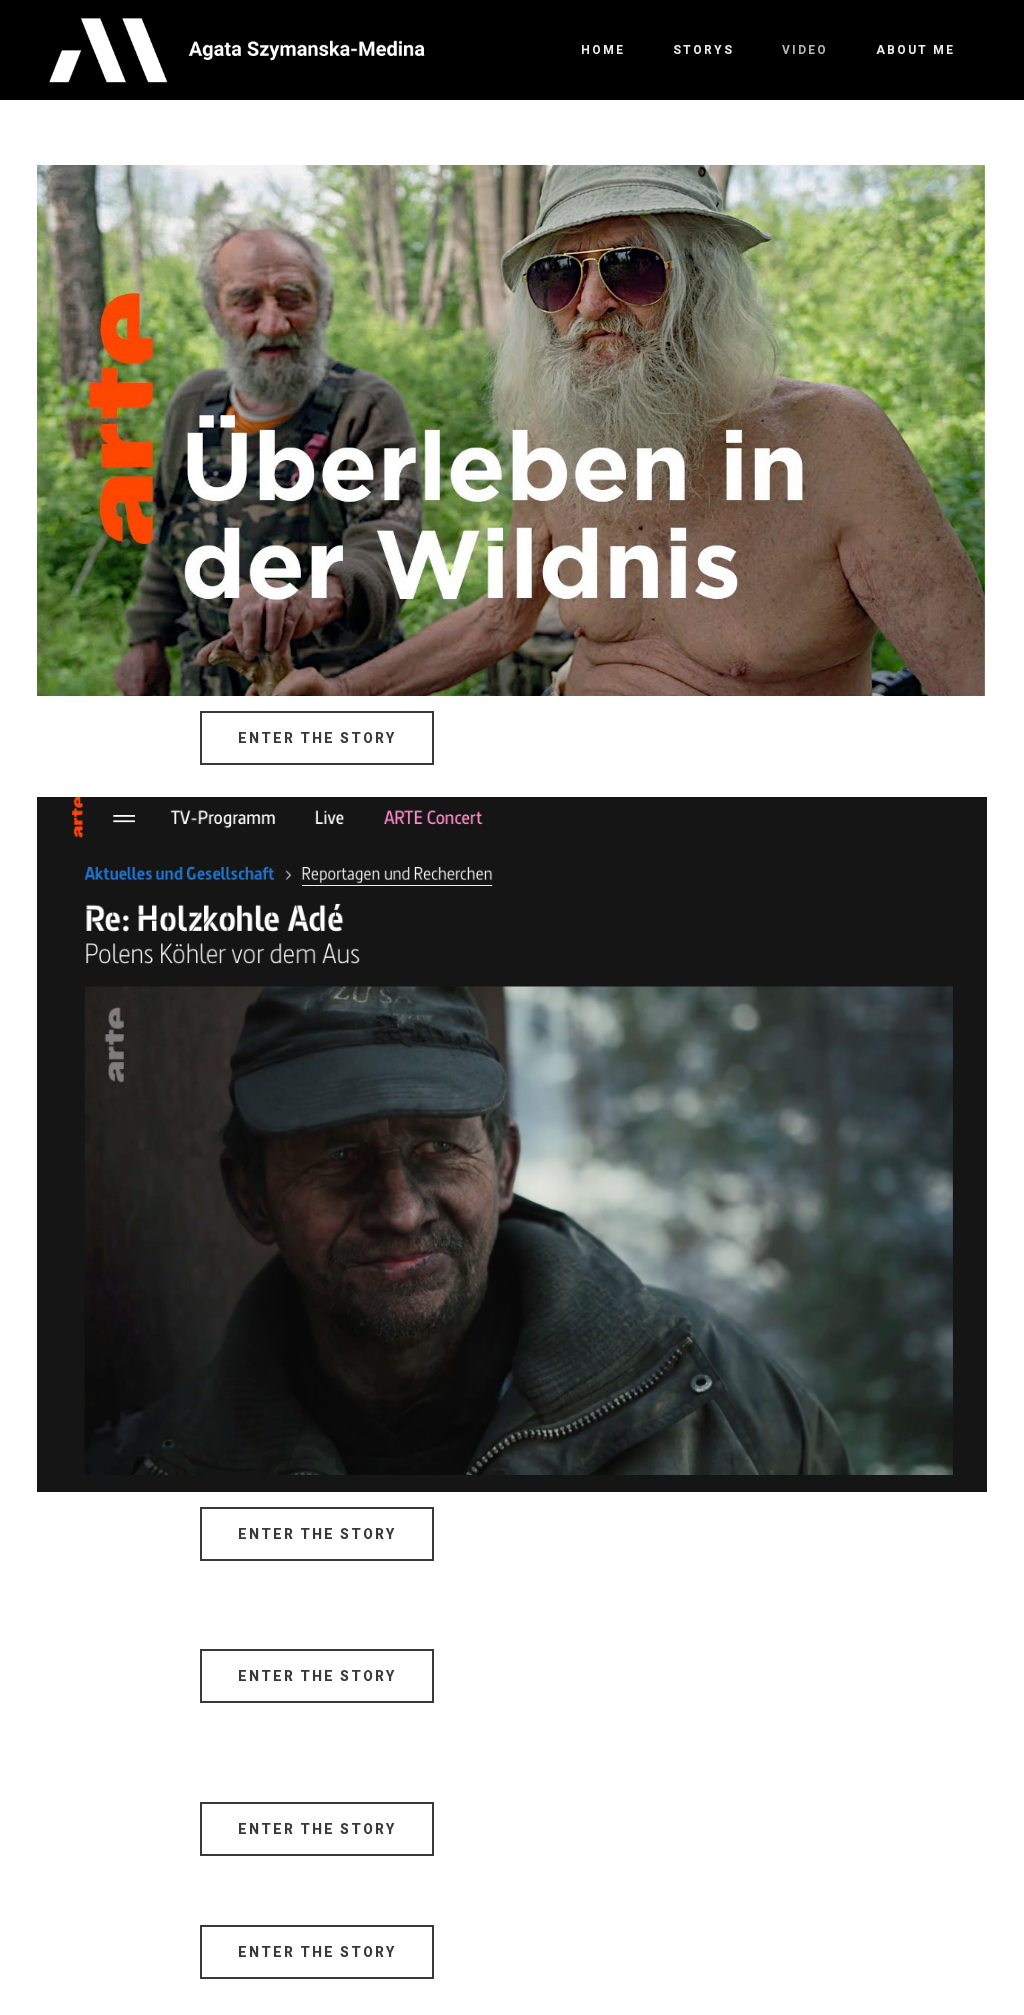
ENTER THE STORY (317, 738)
